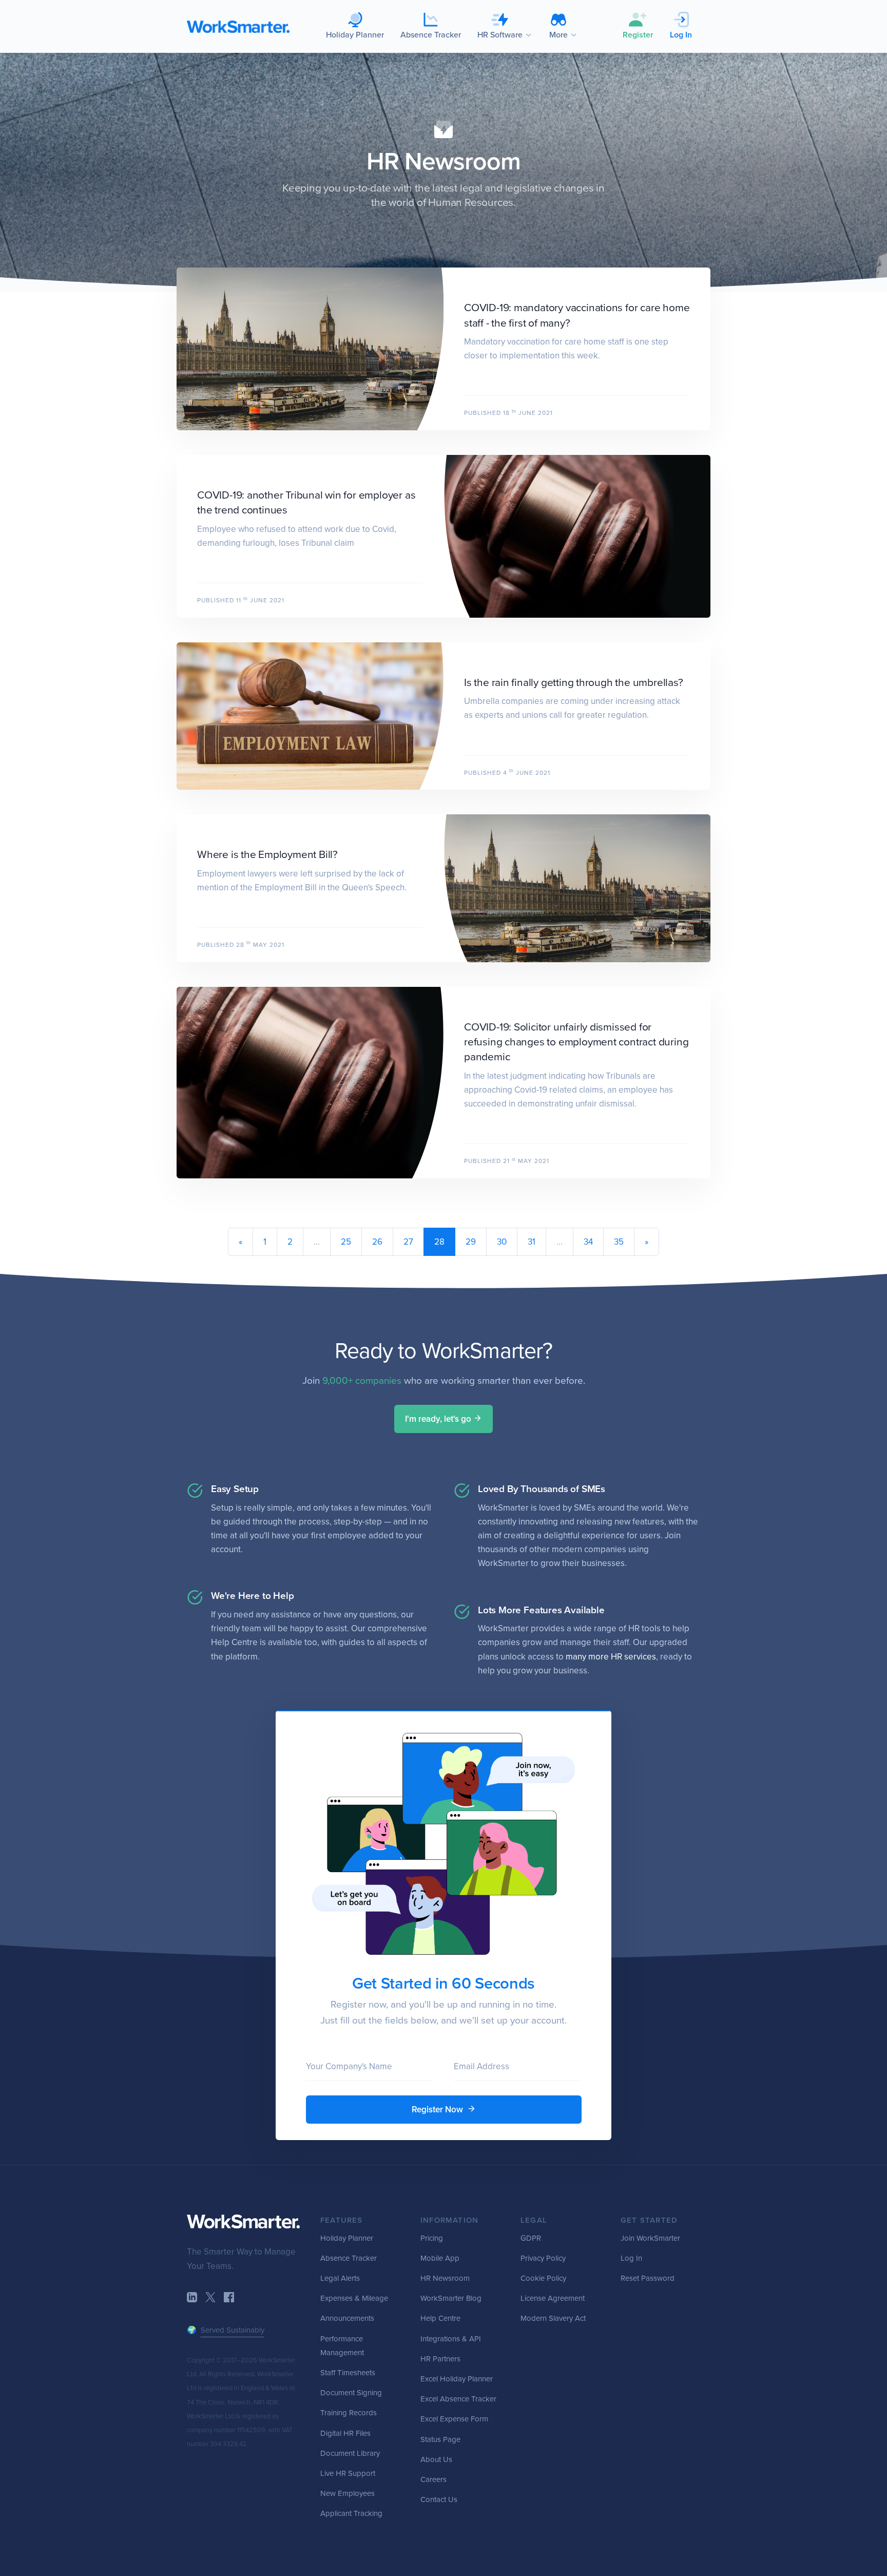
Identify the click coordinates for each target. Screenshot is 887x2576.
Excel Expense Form (454, 2419)
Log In (631, 2258)
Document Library (350, 2453)
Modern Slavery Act (553, 2318)
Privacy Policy (543, 2258)
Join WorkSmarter (650, 2238)
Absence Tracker (349, 2258)
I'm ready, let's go (439, 1419)
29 (471, 1242)
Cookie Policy (543, 2278)
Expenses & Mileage (354, 2298)
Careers (433, 2479)
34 (588, 1242)
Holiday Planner (347, 2238)
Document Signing (351, 2393)
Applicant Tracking (351, 2513)
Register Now (438, 2110)
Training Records (349, 2413)
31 (532, 1242)
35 (619, 1242)
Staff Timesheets (348, 2373)
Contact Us (439, 2499)
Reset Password (648, 2278)
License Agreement (553, 2298)
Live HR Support (348, 2473)
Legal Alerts (340, 2278)
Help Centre (440, 2318)
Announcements (347, 2318)
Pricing (432, 2238)
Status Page (440, 2439)
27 (408, 1242)
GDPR (531, 2238)
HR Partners (440, 2359)
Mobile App (440, 2258)
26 (377, 1242)
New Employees (348, 2493)
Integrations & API (451, 2339)
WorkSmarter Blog (451, 2298)
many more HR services (611, 1657)
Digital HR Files (345, 2433)
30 (502, 1242)
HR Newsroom (444, 162)
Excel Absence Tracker (458, 2399)
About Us (436, 2459)
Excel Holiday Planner (457, 2379)
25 (346, 1242)
